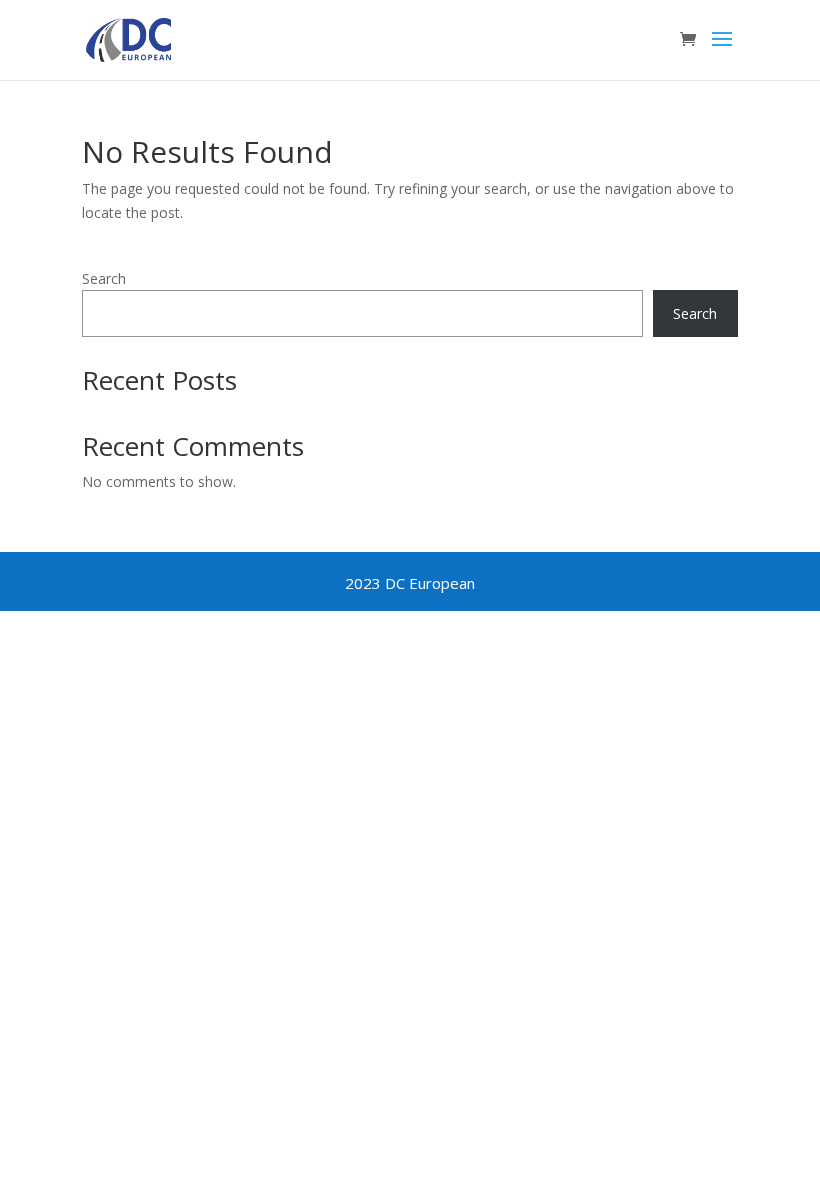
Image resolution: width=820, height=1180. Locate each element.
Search (104, 278)
